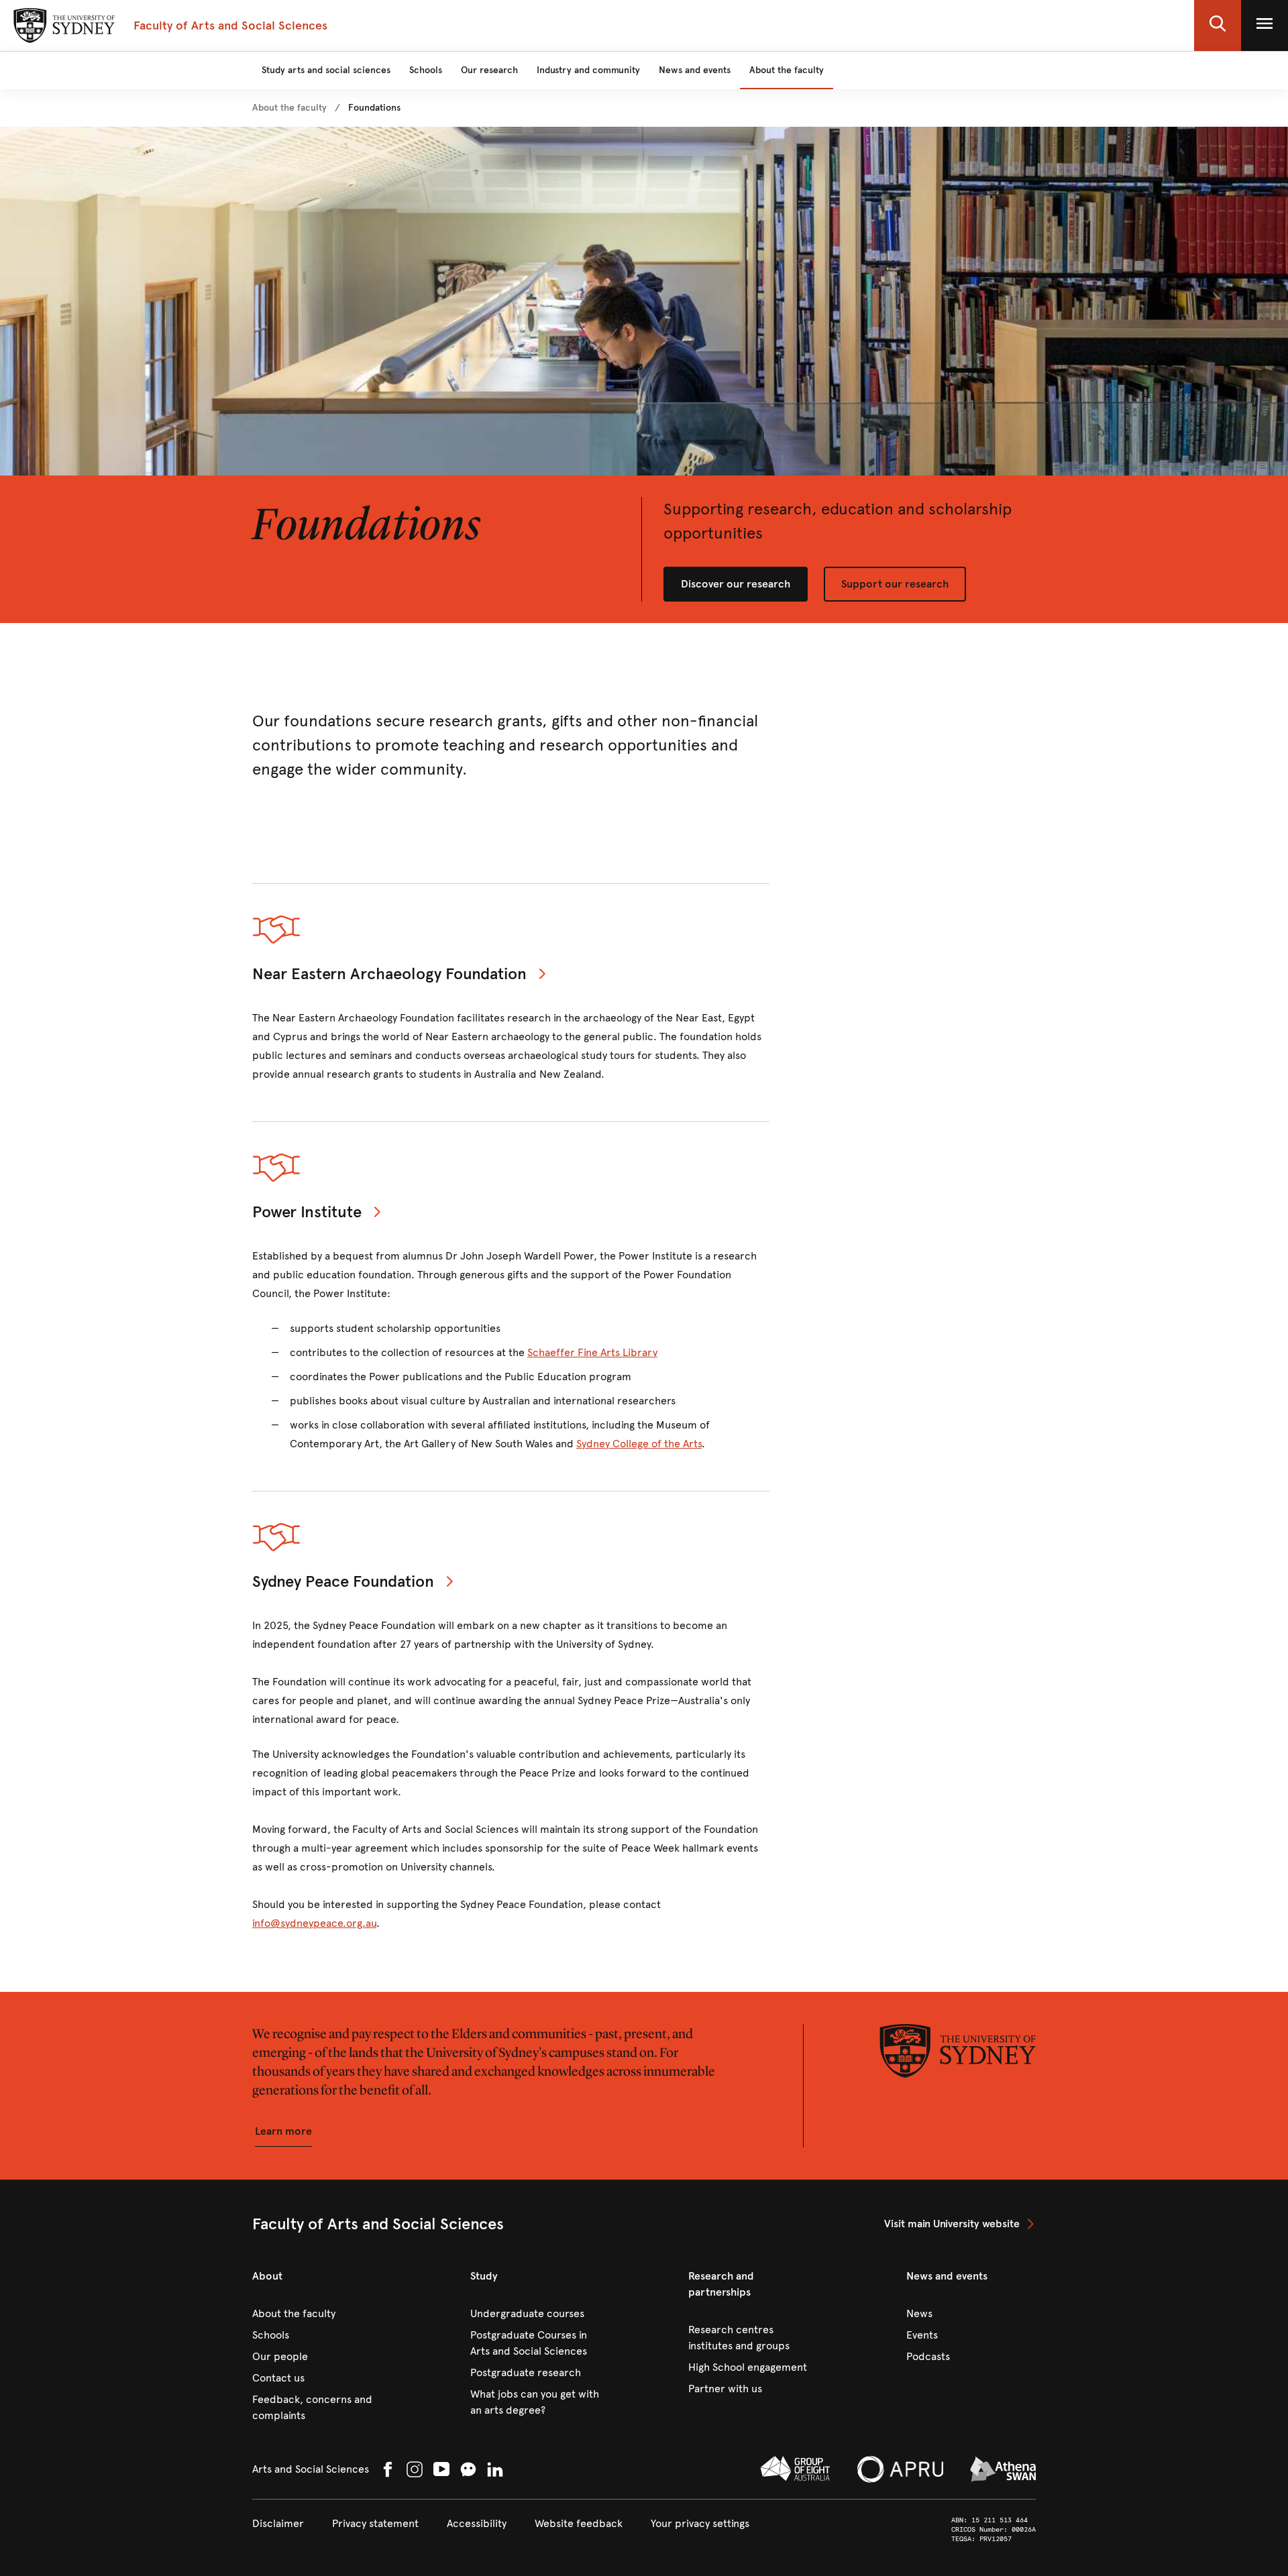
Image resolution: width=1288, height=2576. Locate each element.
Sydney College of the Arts (639, 1444)
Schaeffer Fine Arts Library (592, 1352)
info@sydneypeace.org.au (314, 1923)
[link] (289, 108)
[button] (1218, 25)
